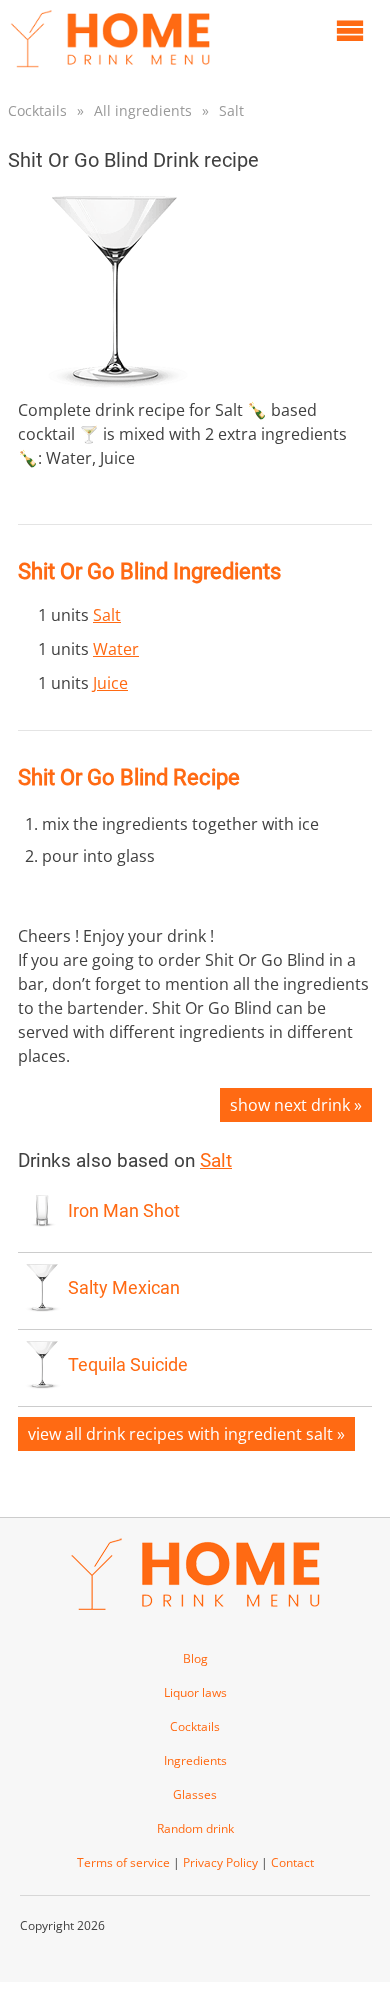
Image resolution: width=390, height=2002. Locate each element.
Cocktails (37, 110)
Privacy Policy (220, 1862)
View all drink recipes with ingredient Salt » (186, 1434)
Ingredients (195, 1760)
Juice (110, 683)
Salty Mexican (124, 1288)
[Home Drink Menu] (110, 72)
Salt (231, 110)
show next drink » (296, 1105)
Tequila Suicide (128, 1365)
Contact (292, 1862)
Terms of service (123, 1862)
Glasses (195, 1794)
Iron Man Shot (124, 1211)
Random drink (195, 1828)
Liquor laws (195, 1692)
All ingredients (143, 110)
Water (116, 649)
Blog (195, 1658)
